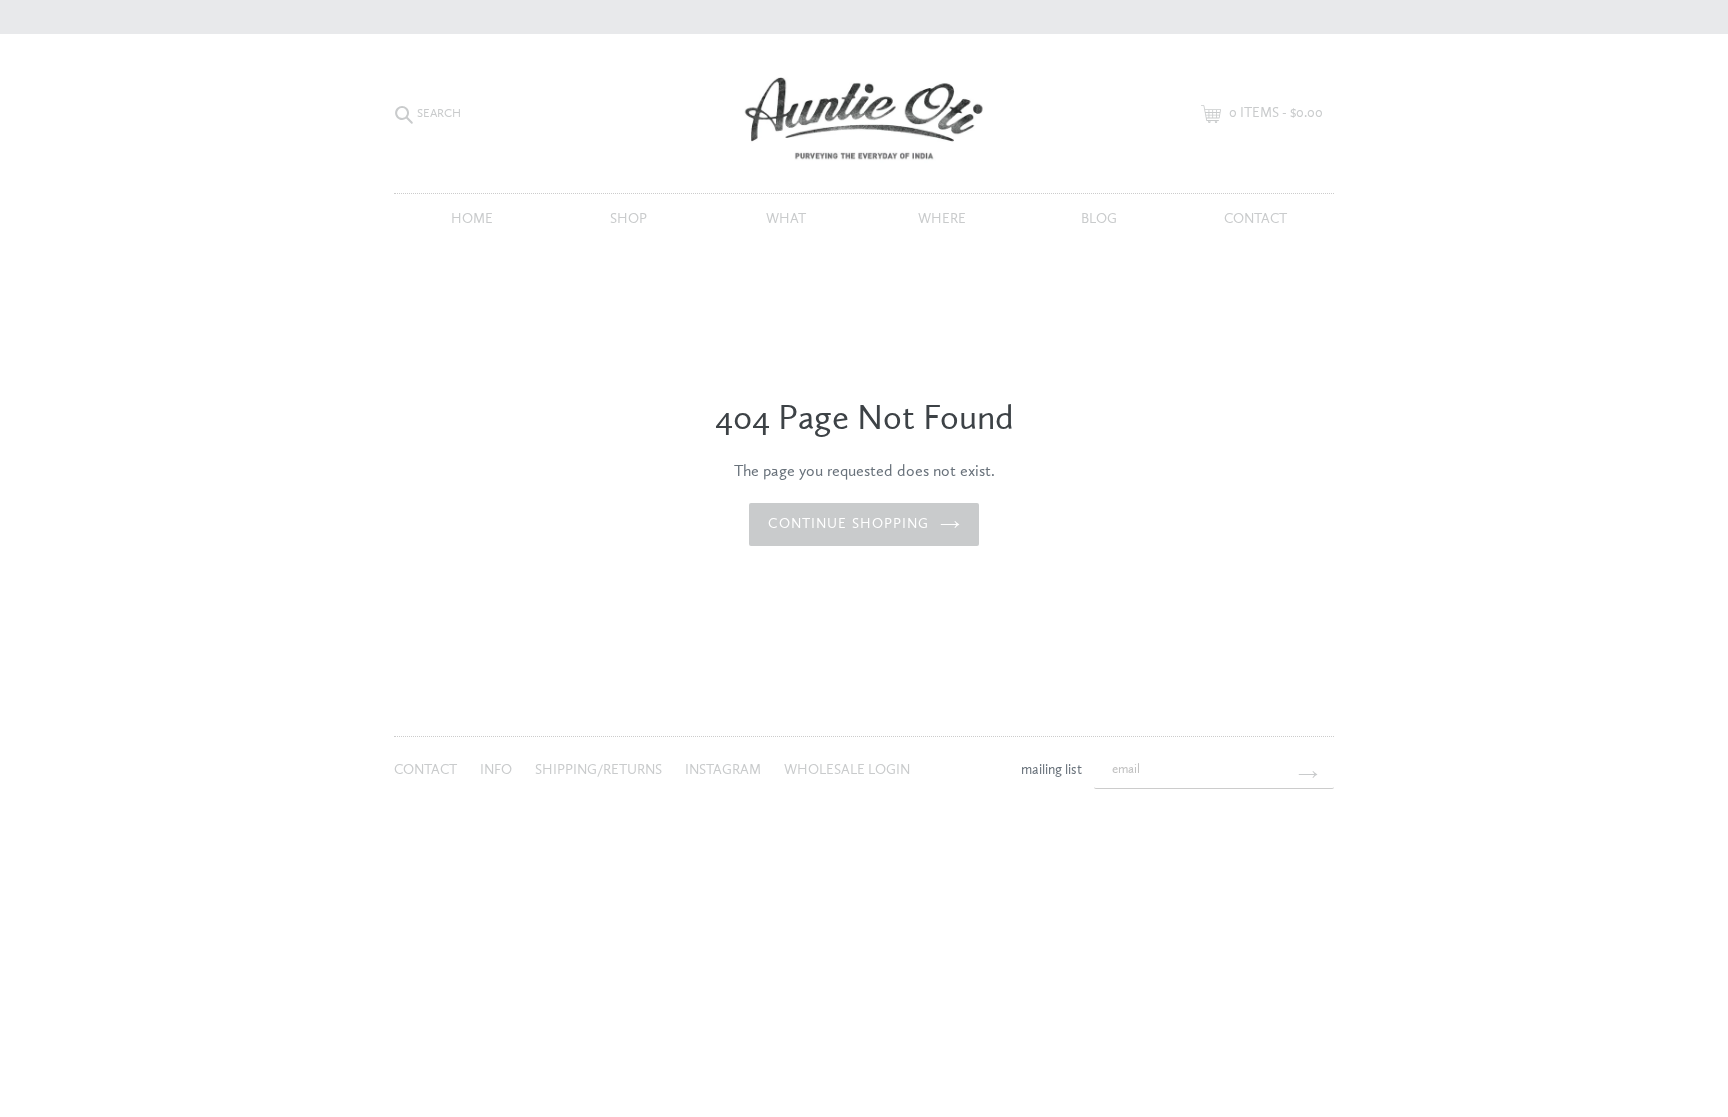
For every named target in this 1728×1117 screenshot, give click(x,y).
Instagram (724, 770)
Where (942, 219)
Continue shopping (848, 524)
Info (497, 770)
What (786, 219)
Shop (628, 219)
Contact (1255, 219)
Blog (1099, 219)
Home (472, 219)
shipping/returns (600, 770)
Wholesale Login (847, 770)
